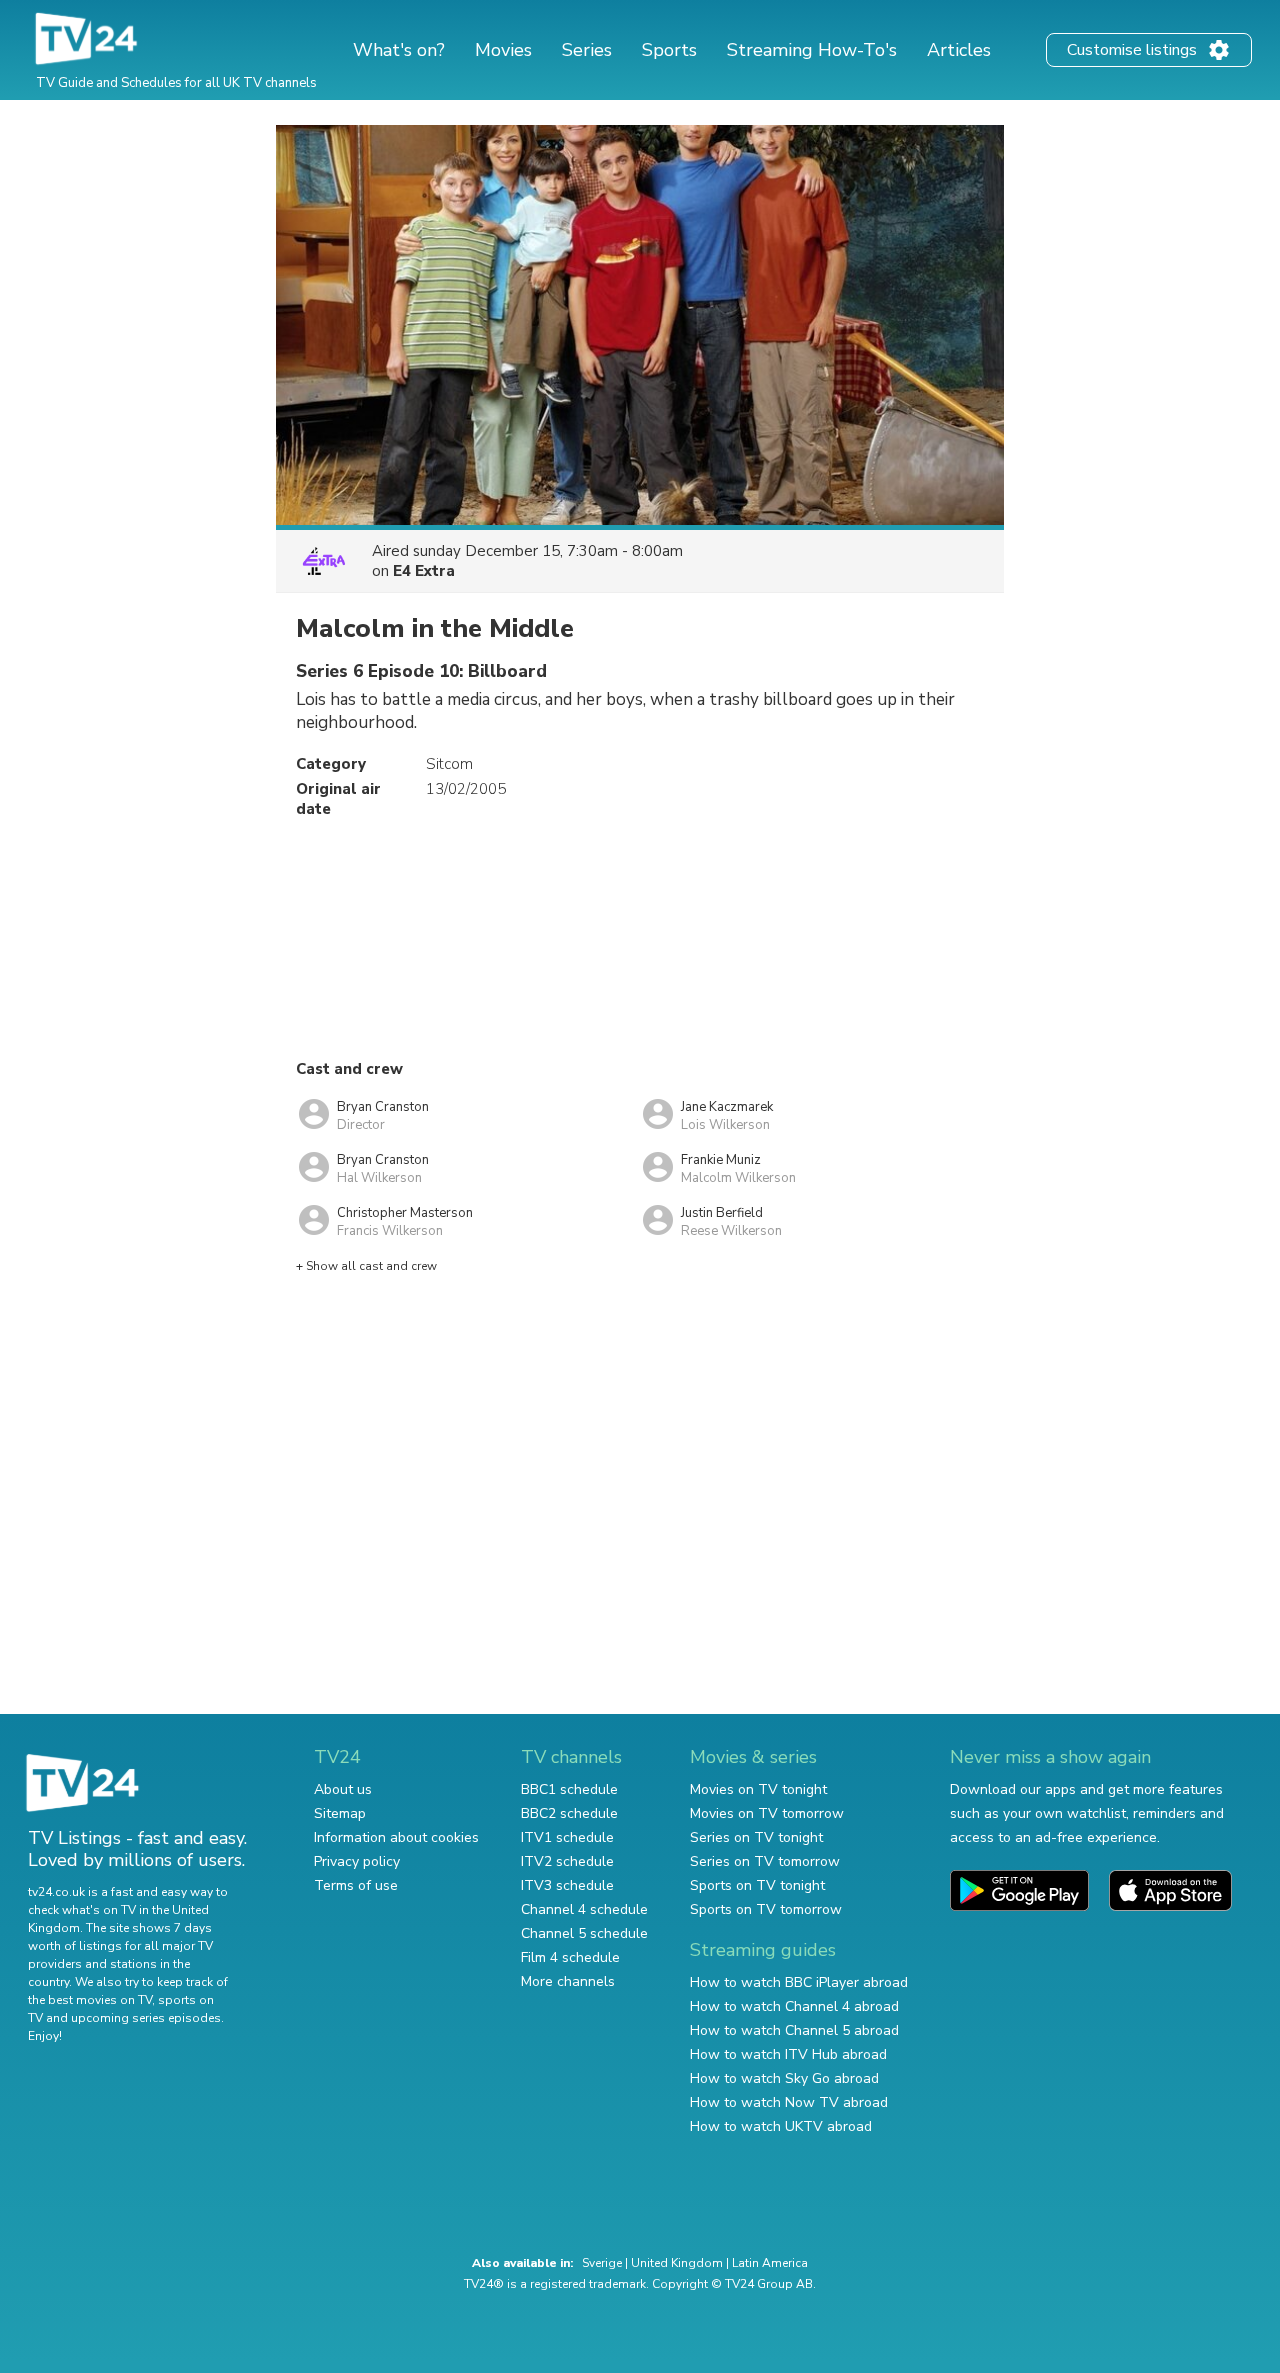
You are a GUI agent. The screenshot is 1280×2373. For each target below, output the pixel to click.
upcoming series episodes (146, 2018)
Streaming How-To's (812, 50)
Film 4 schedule (570, 1957)
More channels (568, 1981)
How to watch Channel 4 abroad (794, 2006)
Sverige (602, 2263)
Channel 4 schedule (584, 1909)
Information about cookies (396, 1837)
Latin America (770, 2263)
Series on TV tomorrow (765, 1861)
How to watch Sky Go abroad (784, 2078)
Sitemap (340, 1813)
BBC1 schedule (569, 1789)
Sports (669, 50)
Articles (959, 50)
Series (587, 50)
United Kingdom (677, 2263)
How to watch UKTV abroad (781, 2126)
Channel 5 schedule (584, 1933)
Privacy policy (357, 1861)
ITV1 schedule (567, 1837)
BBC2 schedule (569, 1813)
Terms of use (356, 1885)
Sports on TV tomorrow (766, 1909)
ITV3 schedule (567, 1885)
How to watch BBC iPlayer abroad (799, 1982)
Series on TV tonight (756, 1837)
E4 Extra (424, 571)
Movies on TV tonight (758, 1789)
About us (343, 1789)
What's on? (399, 50)
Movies (503, 50)
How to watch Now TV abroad (789, 2102)
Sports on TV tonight (757, 1885)
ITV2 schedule (567, 1861)
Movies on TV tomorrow (767, 1813)
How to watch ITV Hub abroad (788, 2054)
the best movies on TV (90, 2000)
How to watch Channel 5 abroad (794, 2030)
